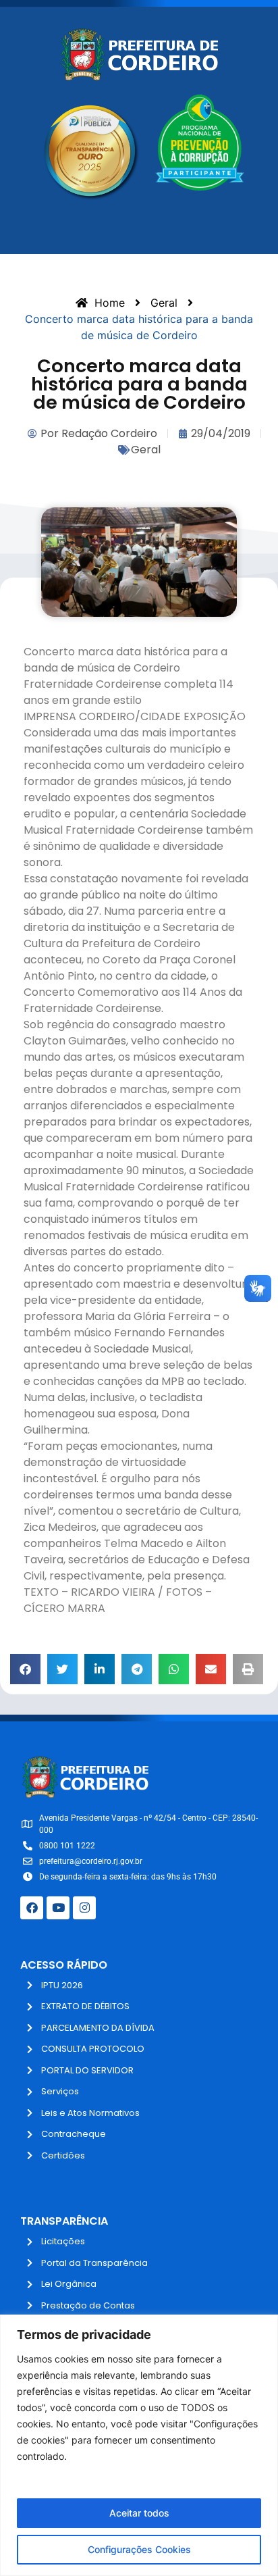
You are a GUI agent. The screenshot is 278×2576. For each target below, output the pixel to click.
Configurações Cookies (139, 2549)
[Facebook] (32, 1908)
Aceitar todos (139, 2513)
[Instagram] (84, 1908)
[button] (25, 1669)
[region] (139, 2445)
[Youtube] (58, 1908)
